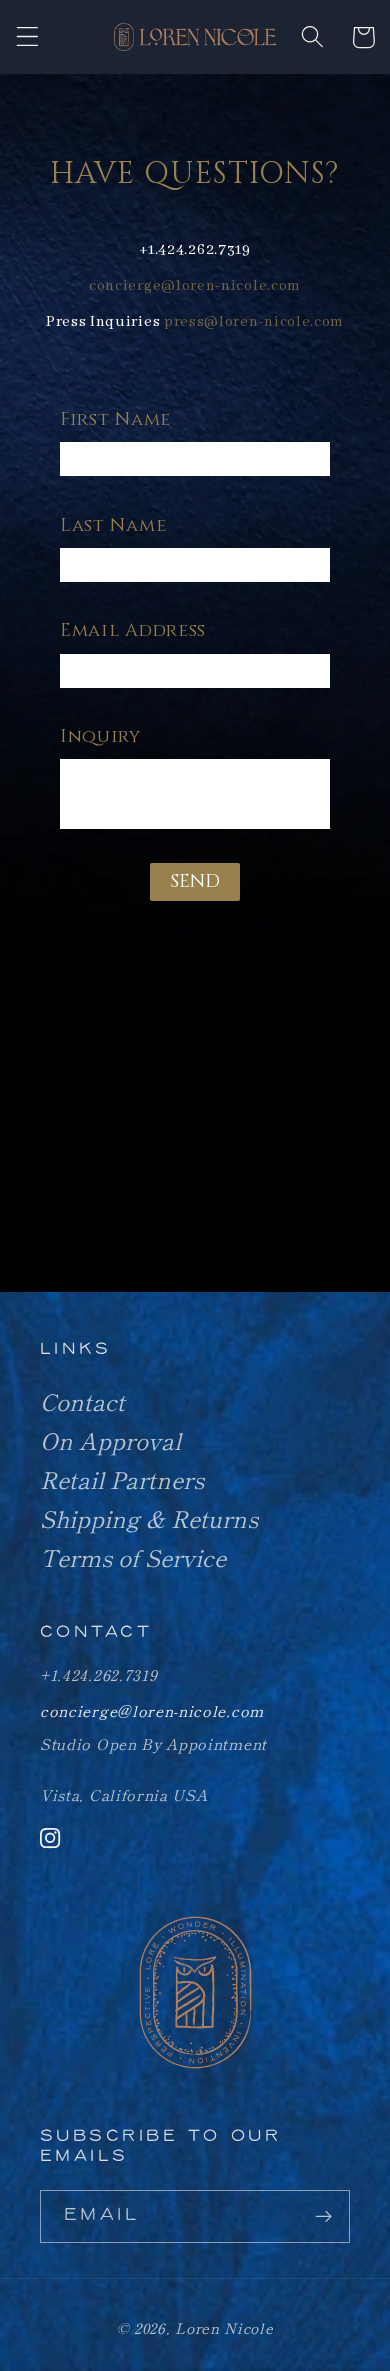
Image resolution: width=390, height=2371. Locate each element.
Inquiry (100, 736)
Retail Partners (122, 1479)
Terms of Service (133, 1557)
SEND (195, 881)
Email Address (133, 630)
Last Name (113, 525)
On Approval (110, 1440)
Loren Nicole (224, 2327)
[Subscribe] (323, 2217)
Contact (82, 1401)
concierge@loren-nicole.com (195, 286)
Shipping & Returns (149, 1518)
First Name (115, 419)
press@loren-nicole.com (254, 322)
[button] (27, 37)
